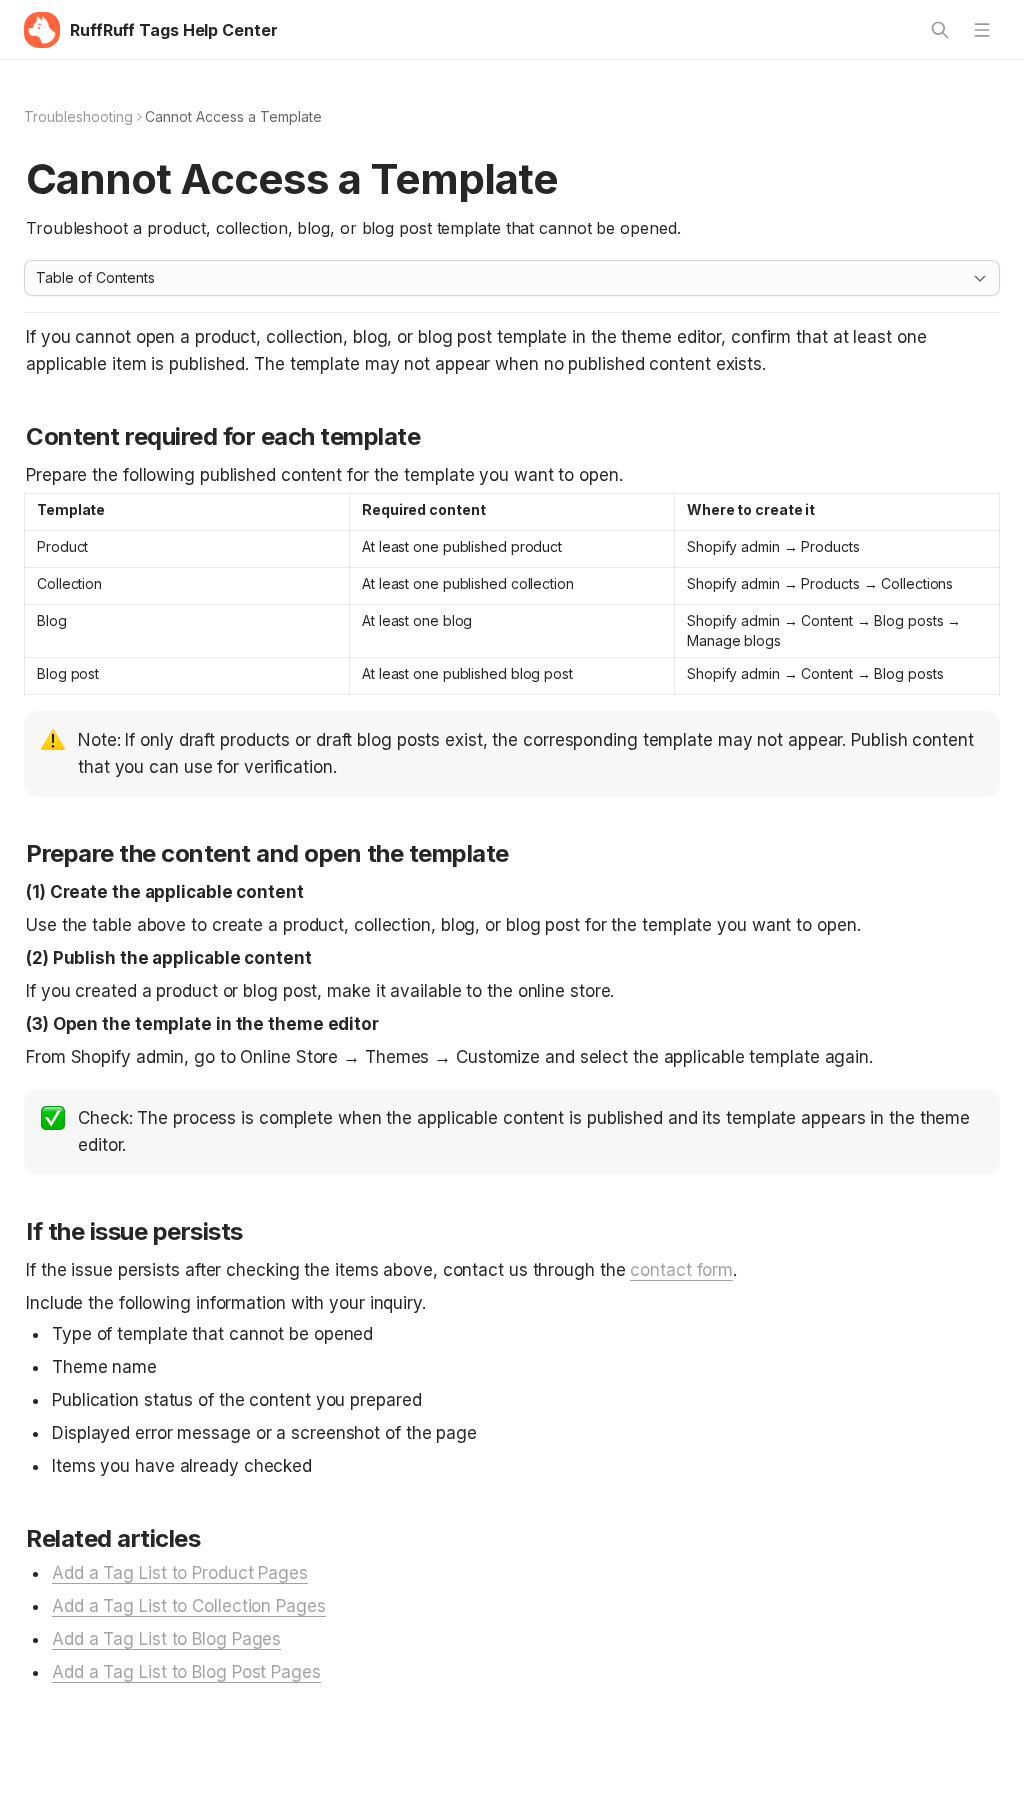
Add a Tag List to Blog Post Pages (186, 1672)
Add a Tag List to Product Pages (180, 1573)
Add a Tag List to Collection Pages (189, 1606)
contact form (681, 1270)
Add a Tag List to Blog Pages (166, 1639)
